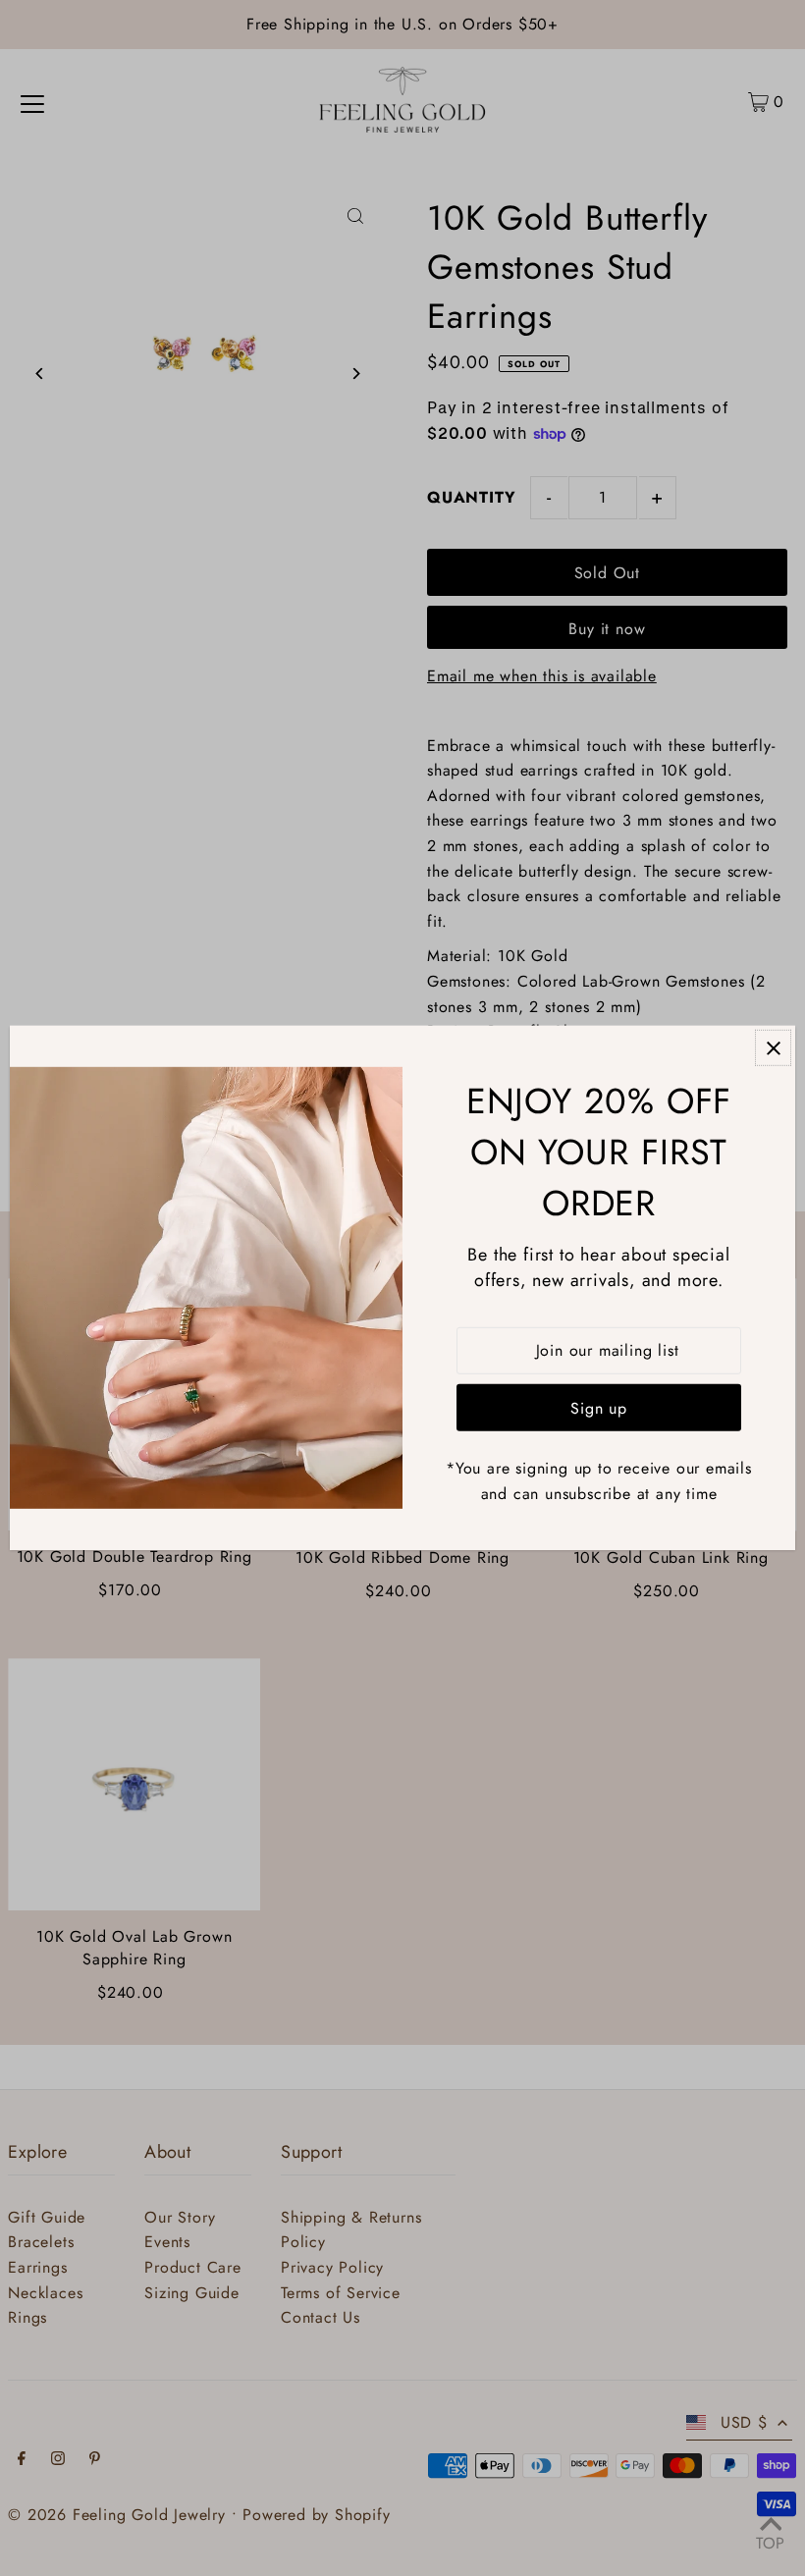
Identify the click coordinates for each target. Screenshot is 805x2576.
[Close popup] (773, 1048)
